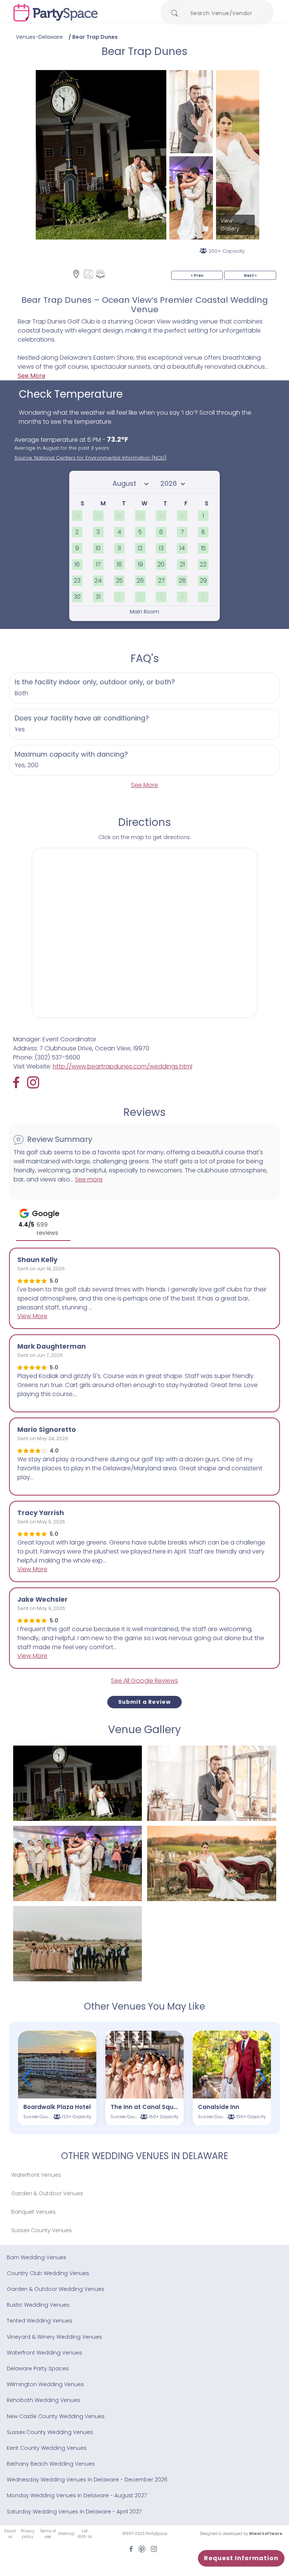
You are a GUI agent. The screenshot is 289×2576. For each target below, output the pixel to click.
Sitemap (66, 2534)
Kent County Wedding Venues (47, 2448)
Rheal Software (266, 2534)
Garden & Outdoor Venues (47, 2193)
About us (10, 2534)
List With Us (85, 2534)
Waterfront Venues (36, 2175)
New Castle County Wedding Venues (56, 2416)
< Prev (197, 275)
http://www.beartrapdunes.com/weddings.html (122, 1066)
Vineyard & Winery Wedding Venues (54, 2337)
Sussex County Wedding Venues (50, 2432)
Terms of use (48, 2534)
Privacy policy (27, 2534)
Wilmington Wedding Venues (45, 2384)
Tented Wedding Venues (40, 2321)
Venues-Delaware (39, 37)
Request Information (241, 2558)
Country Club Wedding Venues (48, 2273)
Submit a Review (144, 1702)
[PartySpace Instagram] (33, 1082)
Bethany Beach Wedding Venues (51, 2464)
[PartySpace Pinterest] (142, 2549)
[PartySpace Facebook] (20, 1082)
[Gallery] (88, 274)
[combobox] (224, 13)
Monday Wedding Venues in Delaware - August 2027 (77, 2495)
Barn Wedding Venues (37, 2257)
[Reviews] (100, 274)
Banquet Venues (33, 2212)
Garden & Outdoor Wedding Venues (56, 2289)
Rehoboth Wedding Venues (43, 2400)
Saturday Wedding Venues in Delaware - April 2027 (74, 2512)
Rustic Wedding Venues (38, 2305)
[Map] (76, 274)
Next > (250, 275)
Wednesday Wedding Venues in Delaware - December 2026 (87, 2480)
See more (89, 1179)
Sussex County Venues (42, 2230)
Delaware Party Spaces (38, 2368)
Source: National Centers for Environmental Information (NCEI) (90, 458)
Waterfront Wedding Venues (44, 2353)
